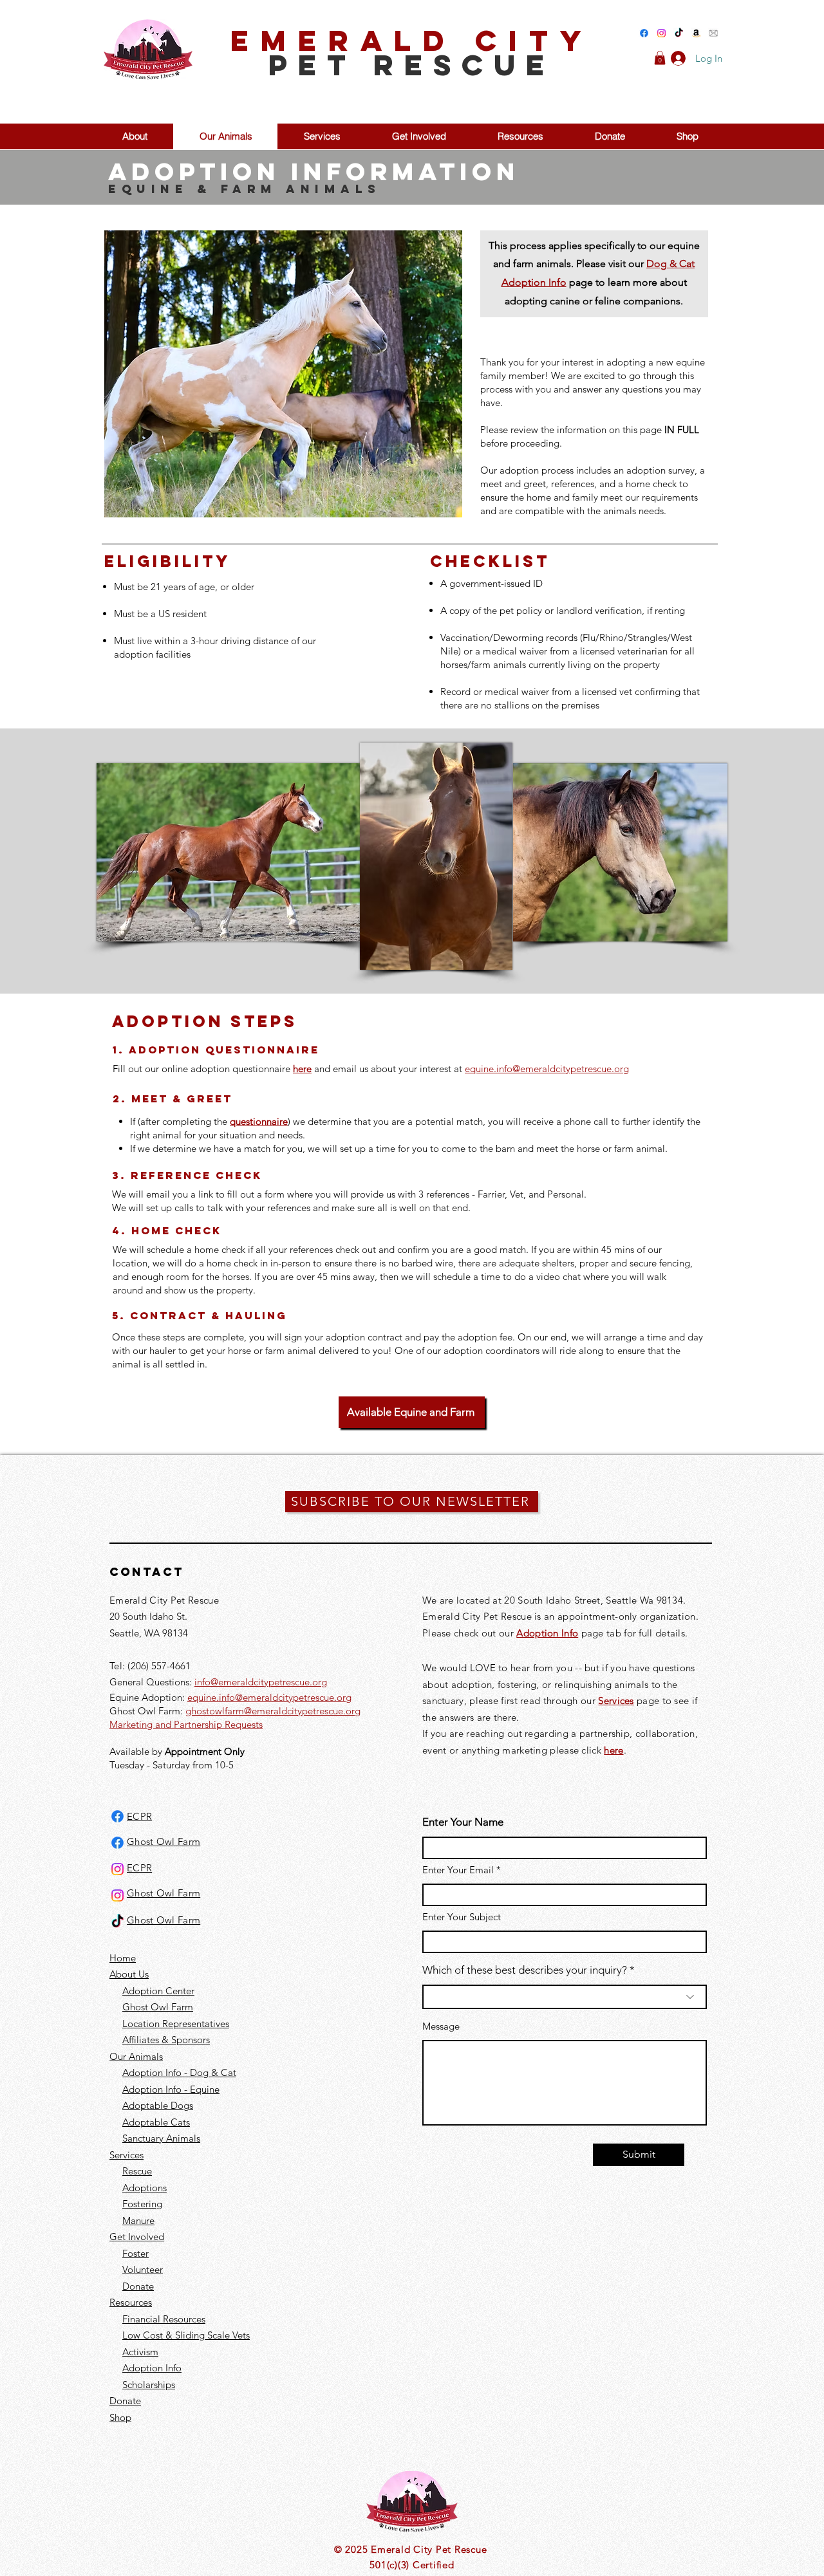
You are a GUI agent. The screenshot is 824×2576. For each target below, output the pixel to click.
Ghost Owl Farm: (147, 1711)
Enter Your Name (463, 1822)
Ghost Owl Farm (158, 2007)
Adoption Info (152, 2368)
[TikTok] (679, 33)
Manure (138, 2220)
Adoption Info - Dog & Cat (179, 2072)
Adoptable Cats (156, 2122)
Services (616, 1700)
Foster (136, 2253)
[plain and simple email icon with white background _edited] (714, 33)
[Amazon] (696, 33)
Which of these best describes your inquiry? (525, 1970)
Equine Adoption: (148, 1697)
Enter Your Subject (462, 1917)
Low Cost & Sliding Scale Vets (186, 2335)
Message (441, 2026)
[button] (660, 58)
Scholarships (149, 2385)
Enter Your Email (458, 1870)
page (647, 1700)
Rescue (137, 2171)
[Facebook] (644, 33)
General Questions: (152, 1682)
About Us (129, 1974)
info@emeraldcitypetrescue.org (261, 1682)
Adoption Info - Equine (171, 2089)
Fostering (142, 2204)
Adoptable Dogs (158, 2105)
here (613, 1750)
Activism (140, 2352)
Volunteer (143, 2269)
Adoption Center (158, 1991)
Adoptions (145, 2188)
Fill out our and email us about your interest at (371, 1069)
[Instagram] (661, 33)
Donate (138, 2286)
